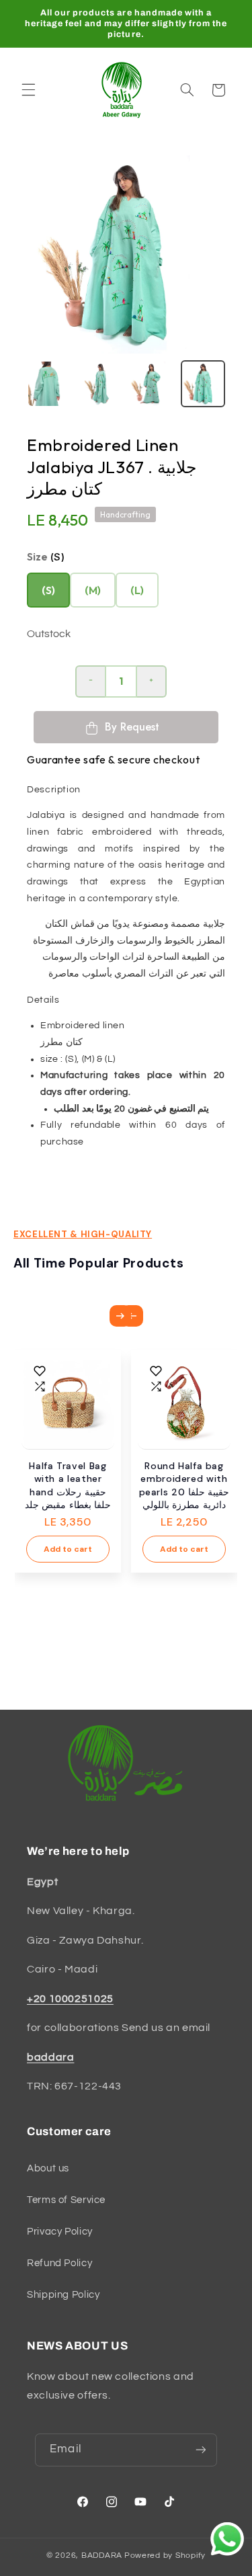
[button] (28, 90)
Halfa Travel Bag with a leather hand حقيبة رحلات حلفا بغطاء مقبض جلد (68, 1486)
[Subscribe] (200, 2450)
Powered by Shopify (165, 2556)
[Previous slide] (132, 1316)
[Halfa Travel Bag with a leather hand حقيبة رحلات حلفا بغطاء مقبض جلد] (68, 1403)
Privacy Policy (60, 2232)
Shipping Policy (63, 2295)
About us (48, 2168)
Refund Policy (59, 2263)
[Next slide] (120, 1316)
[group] (203, 384)
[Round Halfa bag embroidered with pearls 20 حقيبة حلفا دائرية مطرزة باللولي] (184, 1403)
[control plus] (152, 681)
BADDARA (102, 2556)
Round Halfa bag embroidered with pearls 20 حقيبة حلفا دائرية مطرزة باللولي (184, 1486)
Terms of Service (66, 2200)
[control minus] (90, 681)
